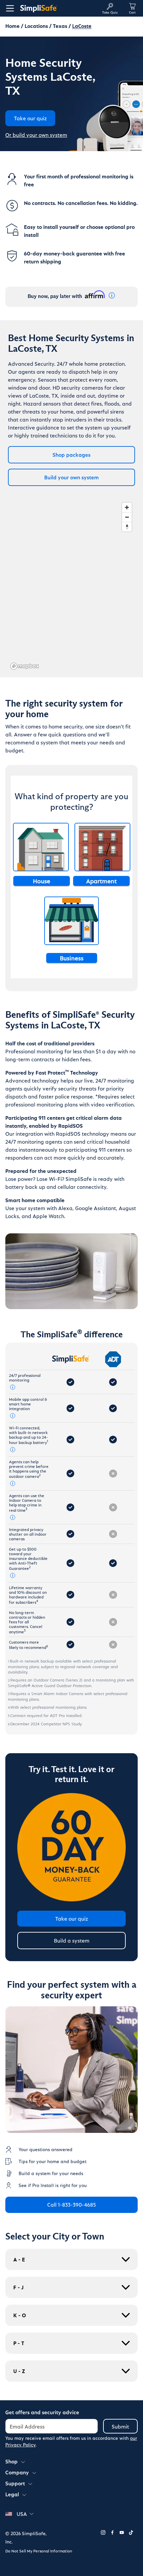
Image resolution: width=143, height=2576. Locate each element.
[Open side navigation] (9, 8)
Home (12, 26)
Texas (60, 26)
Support (15, 2483)
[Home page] (58, 8)
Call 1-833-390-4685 (71, 2204)
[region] (71, 586)
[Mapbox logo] (25, 666)
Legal (12, 2494)
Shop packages (71, 455)
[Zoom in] (127, 507)
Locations (36, 26)
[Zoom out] (127, 517)
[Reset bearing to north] (127, 527)
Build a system (72, 1940)
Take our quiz (72, 1918)
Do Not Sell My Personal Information (39, 2551)
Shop (11, 2461)
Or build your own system (36, 135)
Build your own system (71, 477)
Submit (120, 2426)
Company (17, 2472)
